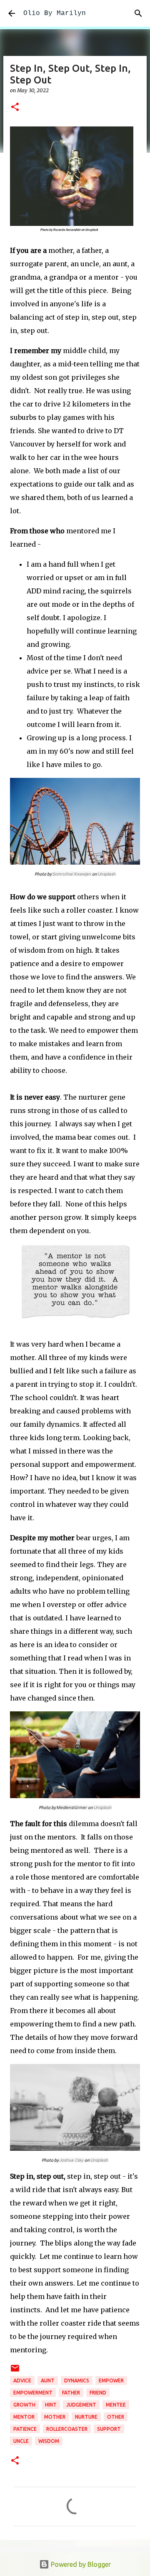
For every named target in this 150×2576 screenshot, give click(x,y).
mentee (116, 2405)
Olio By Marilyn (55, 13)
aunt (48, 2380)
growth (24, 2405)
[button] (15, 107)
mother (55, 2417)
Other (116, 2417)
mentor (24, 2417)
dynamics (77, 2380)
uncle (21, 2441)
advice (22, 2380)
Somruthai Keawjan (72, 874)
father (71, 2393)
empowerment (33, 2393)
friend (98, 2393)
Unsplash (107, 874)
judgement (81, 2405)
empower (111, 2380)
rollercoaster (67, 2429)
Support (109, 2429)
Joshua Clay (72, 2160)
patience (25, 2429)
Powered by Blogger (80, 2564)
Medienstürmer (72, 1807)
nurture (86, 2417)
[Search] (138, 13)
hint (51, 2405)
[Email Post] (15, 2371)
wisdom (49, 2441)
